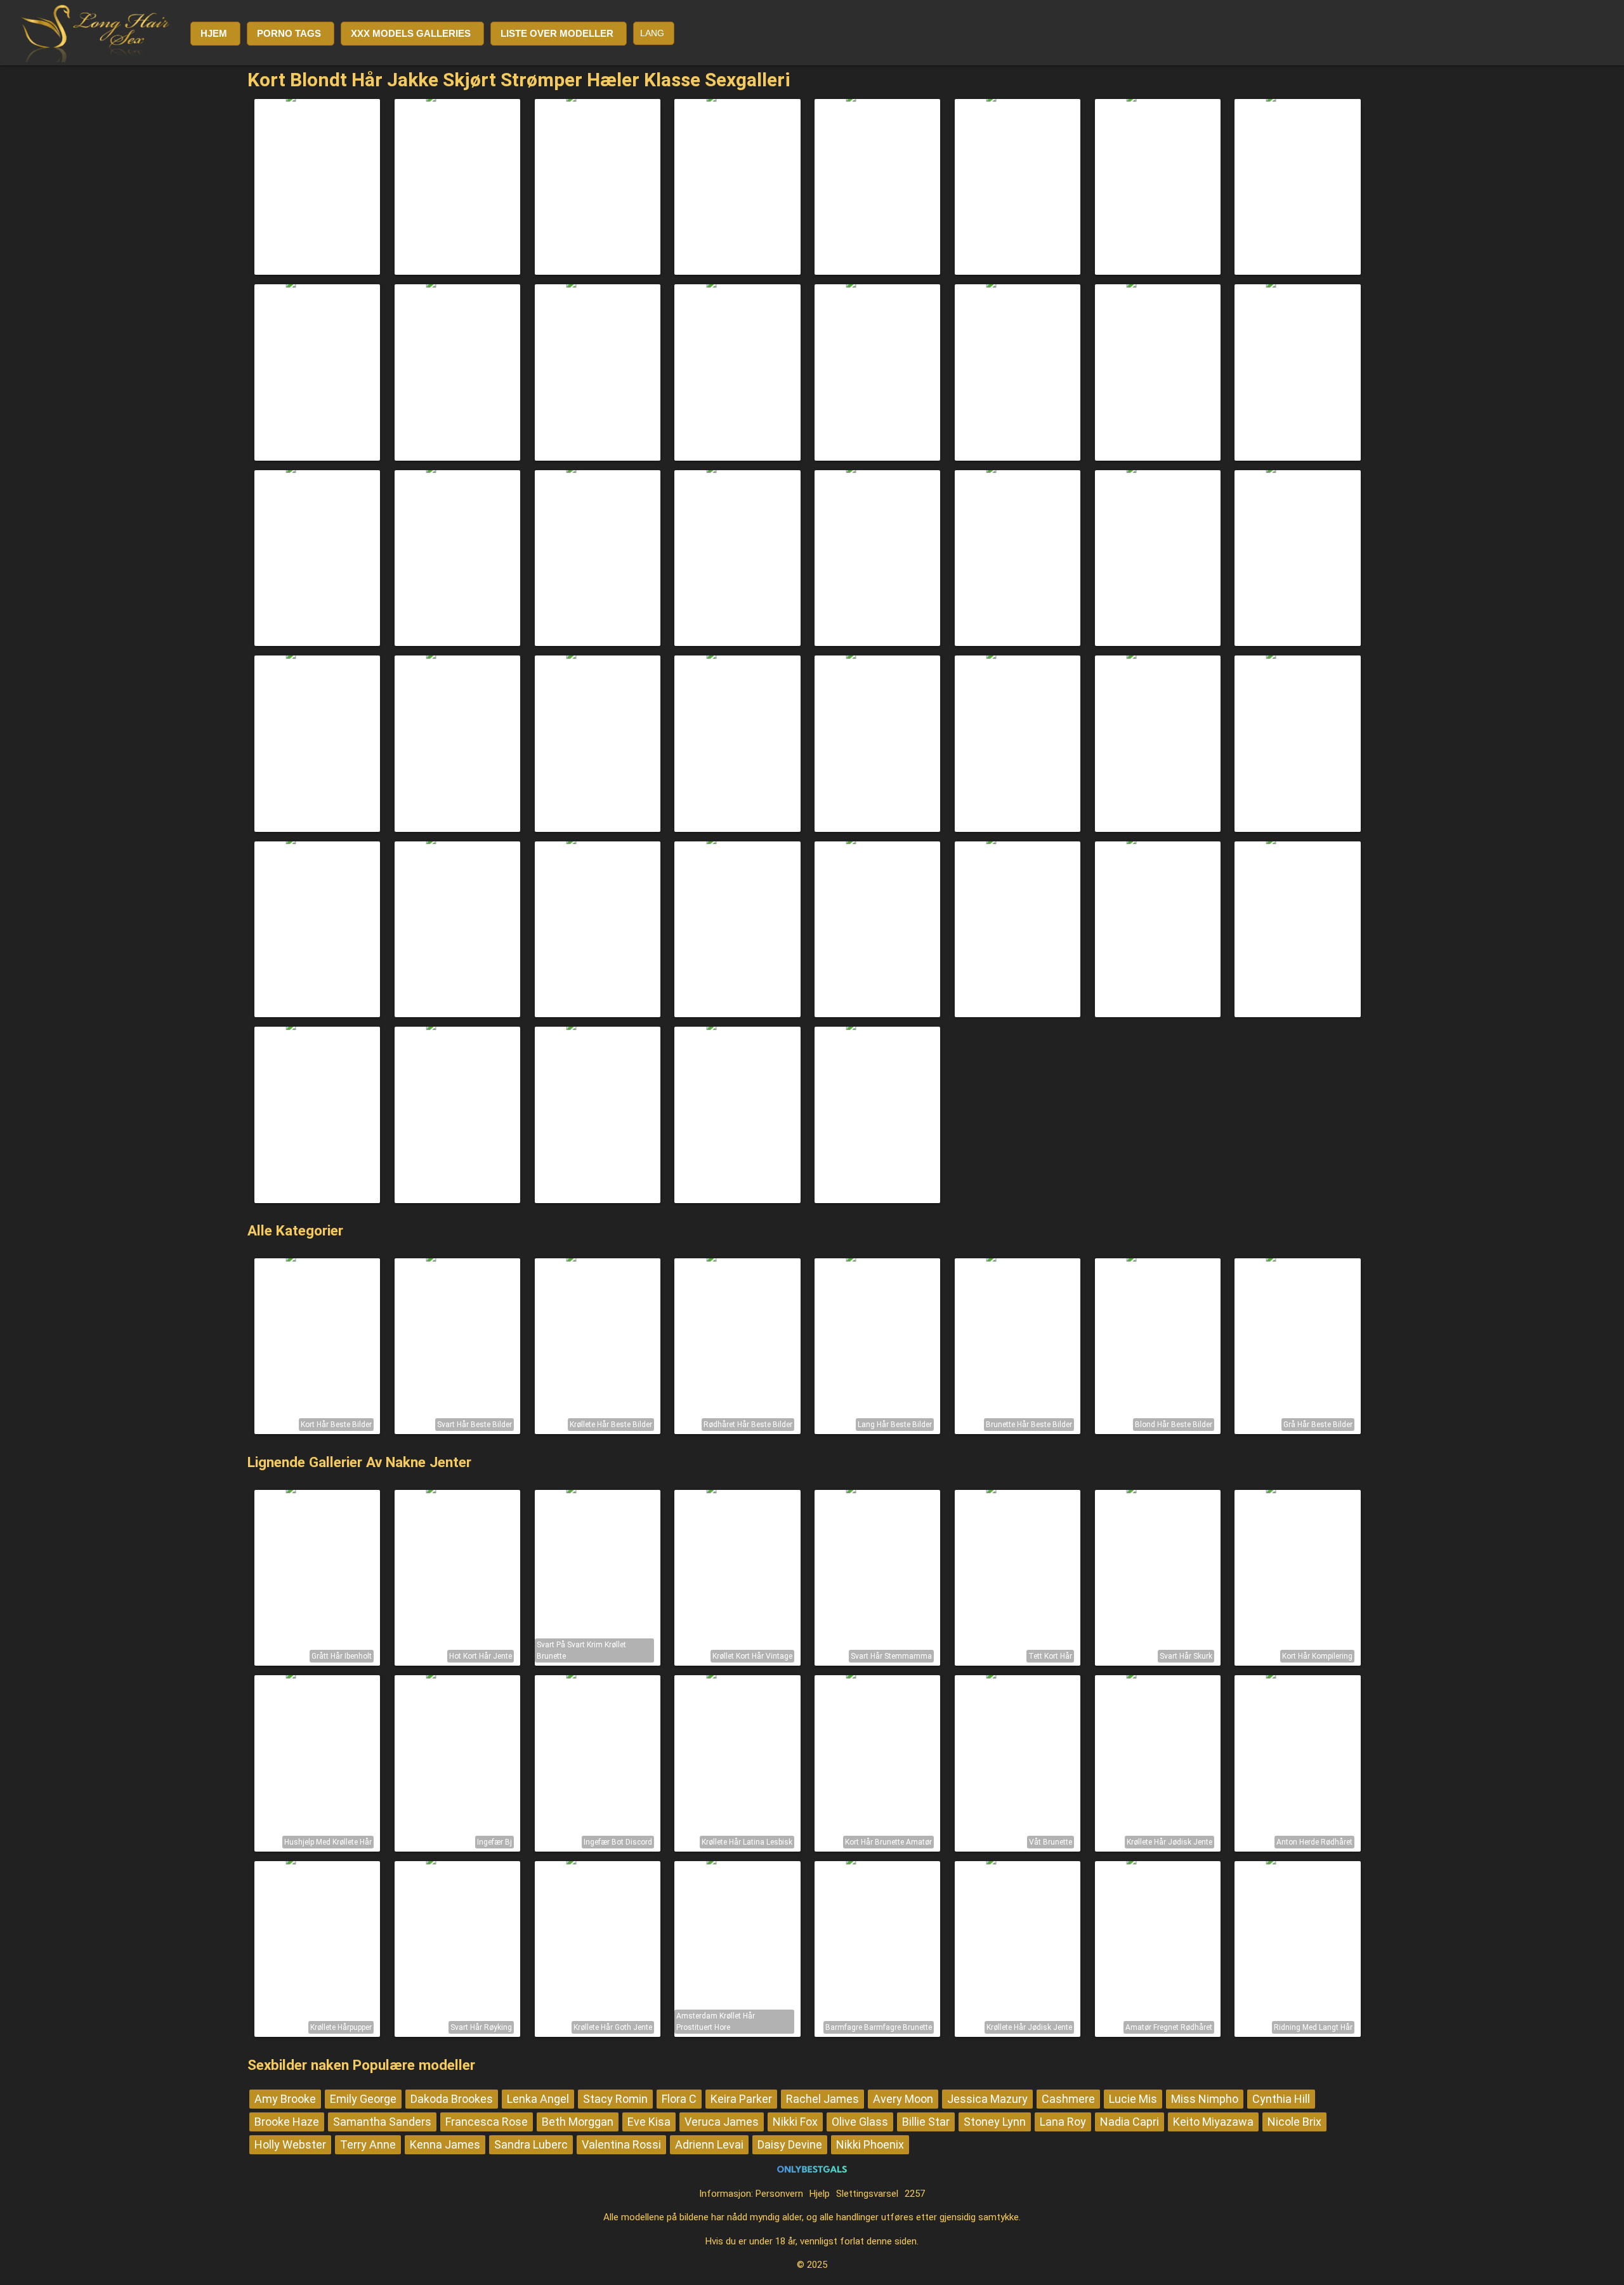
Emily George (363, 2099)
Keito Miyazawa (1213, 2122)
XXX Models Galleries (411, 33)
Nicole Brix (1294, 2122)
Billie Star (926, 2122)
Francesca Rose (487, 2122)
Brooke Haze (287, 2122)
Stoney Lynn (995, 2122)
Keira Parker (741, 2099)
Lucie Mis (1133, 2099)
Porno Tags (289, 33)
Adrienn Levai (709, 2144)
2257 (915, 2194)
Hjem (214, 33)
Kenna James (445, 2144)
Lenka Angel (538, 2099)
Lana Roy (1063, 2122)
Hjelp (820, 2194)
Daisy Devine (790, 2144)
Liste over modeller (557, 33)
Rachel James (822, 2099)
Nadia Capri (1130, 2122)
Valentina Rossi (621, 2144)
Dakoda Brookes (452, 2099)
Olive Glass (860, 2122)
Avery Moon (903, 2099)
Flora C (679, 2099)
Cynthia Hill (1281, 2099)
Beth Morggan (578, 2122)
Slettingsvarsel (867, 2194)
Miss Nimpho (1205, 2099)
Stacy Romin (615, 2099)
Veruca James (722, 2122)
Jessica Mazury (987, 2099)
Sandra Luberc (531, 2144)
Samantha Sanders (382, 2122)
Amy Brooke (285, 2099)
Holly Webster (290, 2144)
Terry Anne (368, 2144)
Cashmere (1068, 2099)
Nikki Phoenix (870, 2144)
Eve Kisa (649, 2122)
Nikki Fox (795, 2122)
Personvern (779, 2194)
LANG (652, 33)
